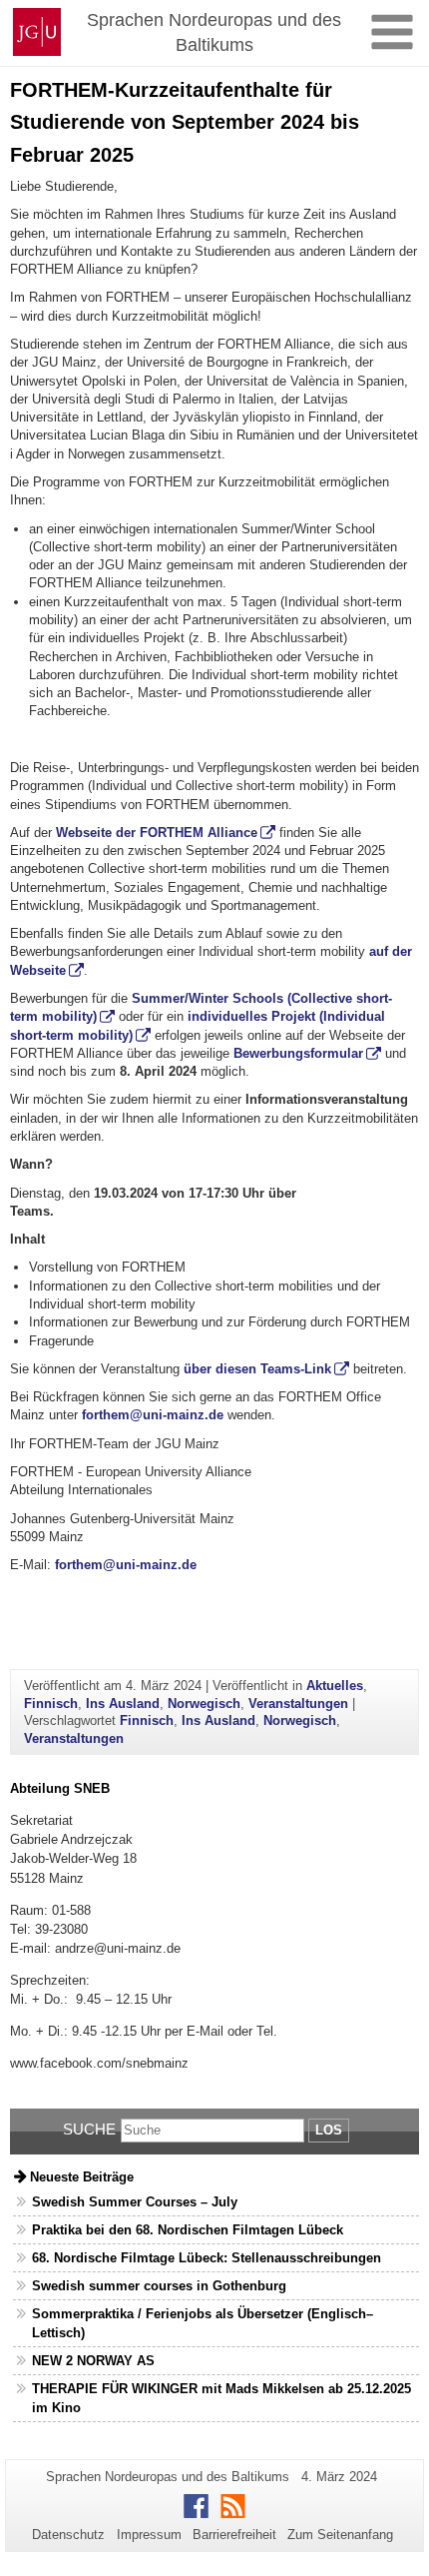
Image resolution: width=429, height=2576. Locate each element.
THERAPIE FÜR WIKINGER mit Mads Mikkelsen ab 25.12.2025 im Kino (221, 2398)
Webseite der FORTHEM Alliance (157, 833)
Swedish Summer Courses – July (135, 2202)
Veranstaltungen (298, 1704)
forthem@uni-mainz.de (153, 1415)
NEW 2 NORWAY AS (93, 2361)
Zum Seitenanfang (340, 2535)
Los (329, 2130)
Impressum (149, 2535)
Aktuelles (335, 1686)
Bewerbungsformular (298, 1053)
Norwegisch (204, 1704)
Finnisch (51, 1704)
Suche (89, 2129)
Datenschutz (68, 2535)
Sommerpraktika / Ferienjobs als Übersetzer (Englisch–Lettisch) (203, 2323)
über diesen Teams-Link (257, 1369)
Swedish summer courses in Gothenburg (159, 2286)
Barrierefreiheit (234, 2535)
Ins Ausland (123, 1704)
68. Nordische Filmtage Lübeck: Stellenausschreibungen (207, 2258)
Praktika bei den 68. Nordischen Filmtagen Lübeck (188, 2230)
